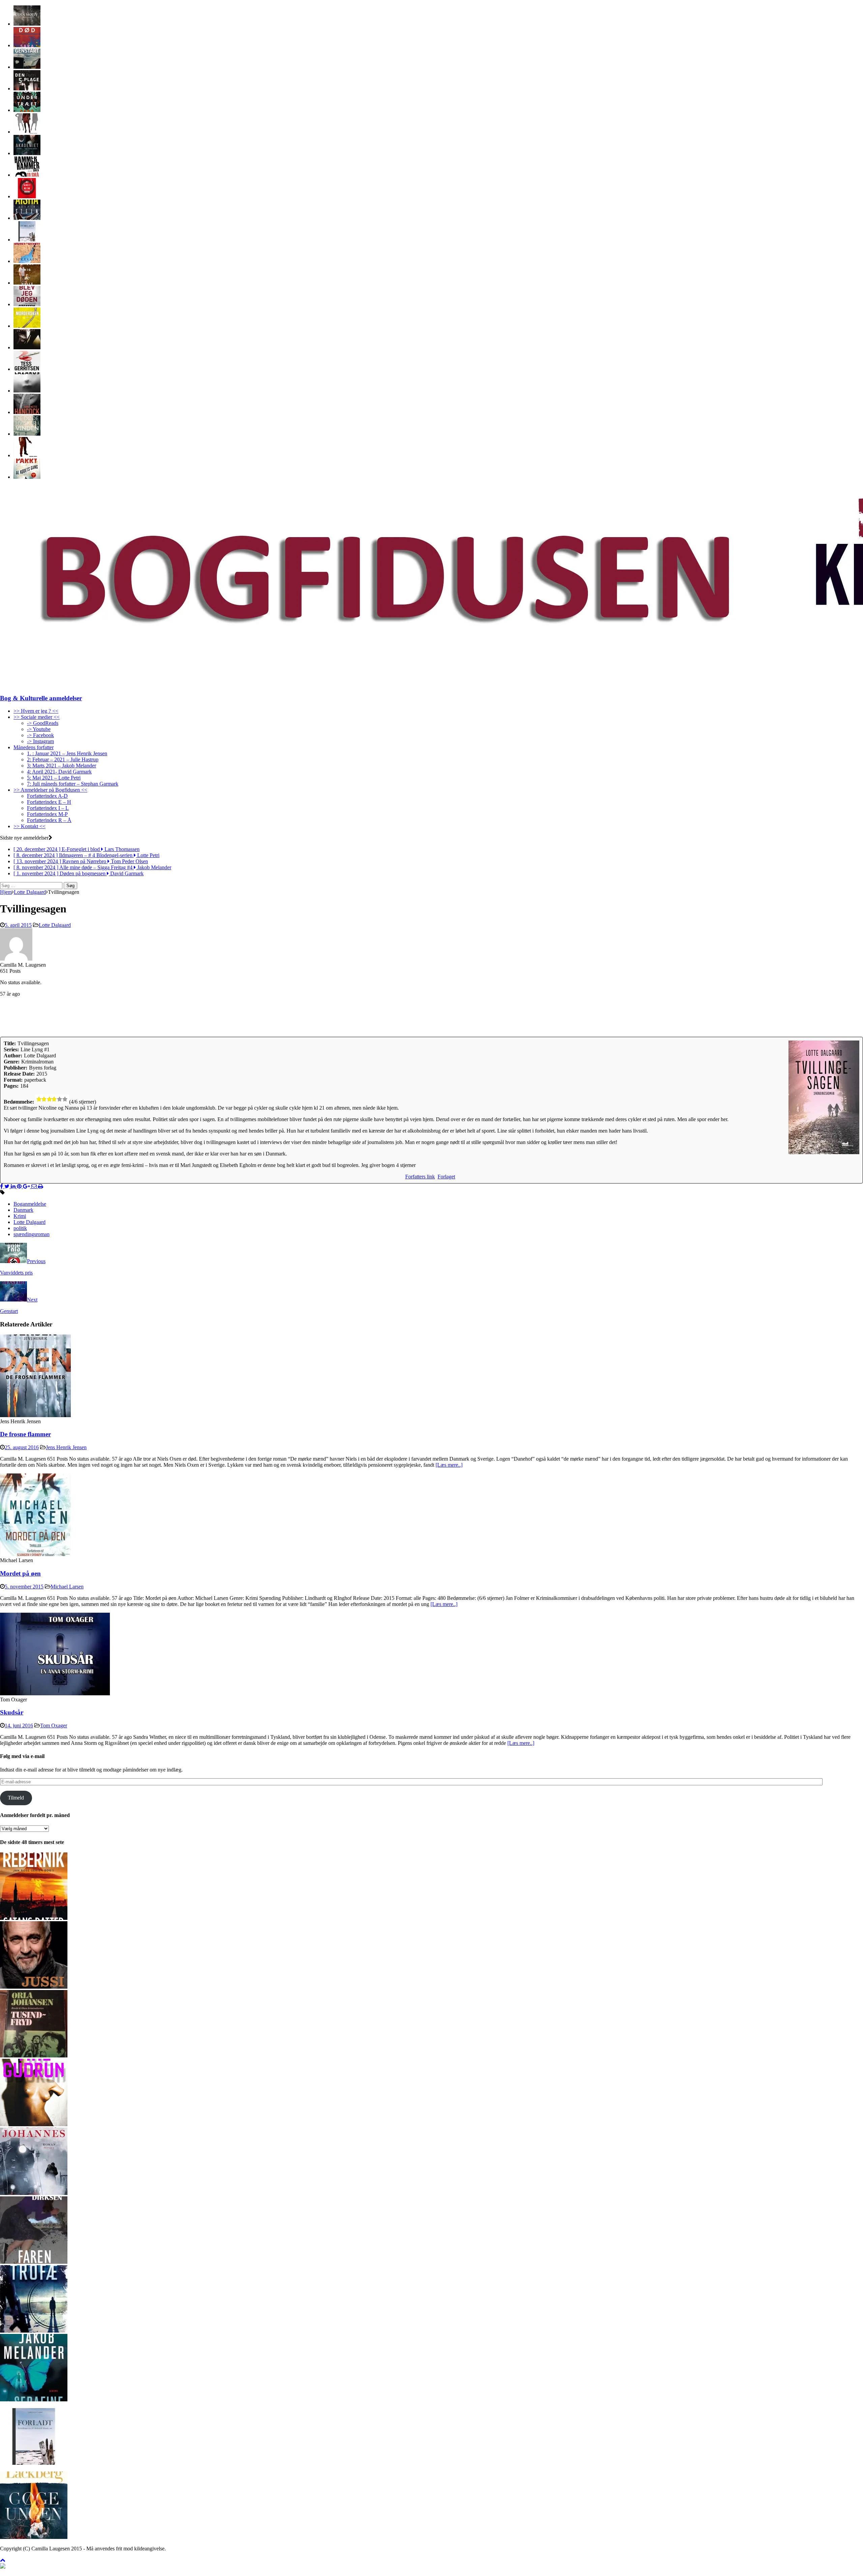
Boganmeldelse (30, 1204)
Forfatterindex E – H (49, 802)
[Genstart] (27, 67)
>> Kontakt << (29, 826)
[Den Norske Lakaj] (27, 455)
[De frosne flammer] (35, 1415)
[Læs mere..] (449, 1465)
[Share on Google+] (27, 1186)
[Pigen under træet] (27, 110)
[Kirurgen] (27, 369)
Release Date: (19, 1074)
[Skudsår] (55, 1693)
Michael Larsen (67, 1587)
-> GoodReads (43, 723)
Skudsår (12, 1712)
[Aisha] (27, 218)
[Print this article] (41, 1186)
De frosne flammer (25, 1434)
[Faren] (34, 2262)
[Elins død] (27, 45)
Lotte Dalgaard (55, 925)
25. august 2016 (22, 1447)
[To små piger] (27, 175)
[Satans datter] (34, 1918)
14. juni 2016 (19, 1725)
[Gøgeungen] (34, 2537)
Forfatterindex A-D (47, 796)
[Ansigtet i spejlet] (27, 347)
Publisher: (16, 1068)
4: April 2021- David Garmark (59, 772)
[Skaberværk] (34, 2124)
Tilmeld (16, 1798)
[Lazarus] (27, 391)
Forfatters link (420, 1177)
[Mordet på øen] (35, 1554)
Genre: (12, 1062)
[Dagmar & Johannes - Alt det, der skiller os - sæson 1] (34, 2193)
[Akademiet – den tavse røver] (27, 153)
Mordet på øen (20, 1573)
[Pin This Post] (20, 1186)
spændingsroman (32, 1234)
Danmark (23, 1210)
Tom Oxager (54, 1725)
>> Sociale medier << (37, 717)
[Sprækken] (27, 261)
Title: (10, 1043)
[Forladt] (27, 240)
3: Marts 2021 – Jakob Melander (62, 766)
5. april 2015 (18, 925)
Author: (13, 1056)
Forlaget (446, 1177)
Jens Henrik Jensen (66, 1447)
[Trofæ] (34, 2331)
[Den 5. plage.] (27, 89)
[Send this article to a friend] (35, 1186)
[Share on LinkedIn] (14, 1186)
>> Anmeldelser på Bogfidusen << (50, 790)
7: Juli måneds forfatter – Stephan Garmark (73, 784)
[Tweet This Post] (8, 1186)
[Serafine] (34, 2399)
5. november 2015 (24, 1587)
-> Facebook (40, 735)
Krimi (20, 1216)
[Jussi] (34, 1987)
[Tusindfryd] (34, 2056)
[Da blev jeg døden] (27, 304)
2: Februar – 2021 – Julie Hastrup (63, 759)
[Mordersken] (27, 326)
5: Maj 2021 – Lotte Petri (54, 778)
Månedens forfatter (34, 747)
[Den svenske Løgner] (27, 132)
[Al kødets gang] (27, 477)
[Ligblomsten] (27, 412)
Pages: (11, 1086)
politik (20, 1228)
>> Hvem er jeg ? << (36, 711)
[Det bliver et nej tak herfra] (27, 196)
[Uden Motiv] (27, 24)
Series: (11, 1049)
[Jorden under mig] (27, 283)
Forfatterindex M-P (47, 814)
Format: (13, 1080)
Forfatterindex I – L (48, 808)
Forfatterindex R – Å (49, 820)
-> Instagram (40, 741)
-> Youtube (39, 729)
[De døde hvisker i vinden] (27, 434)
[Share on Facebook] (2, 1186)
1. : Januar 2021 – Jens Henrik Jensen (67, 753)
